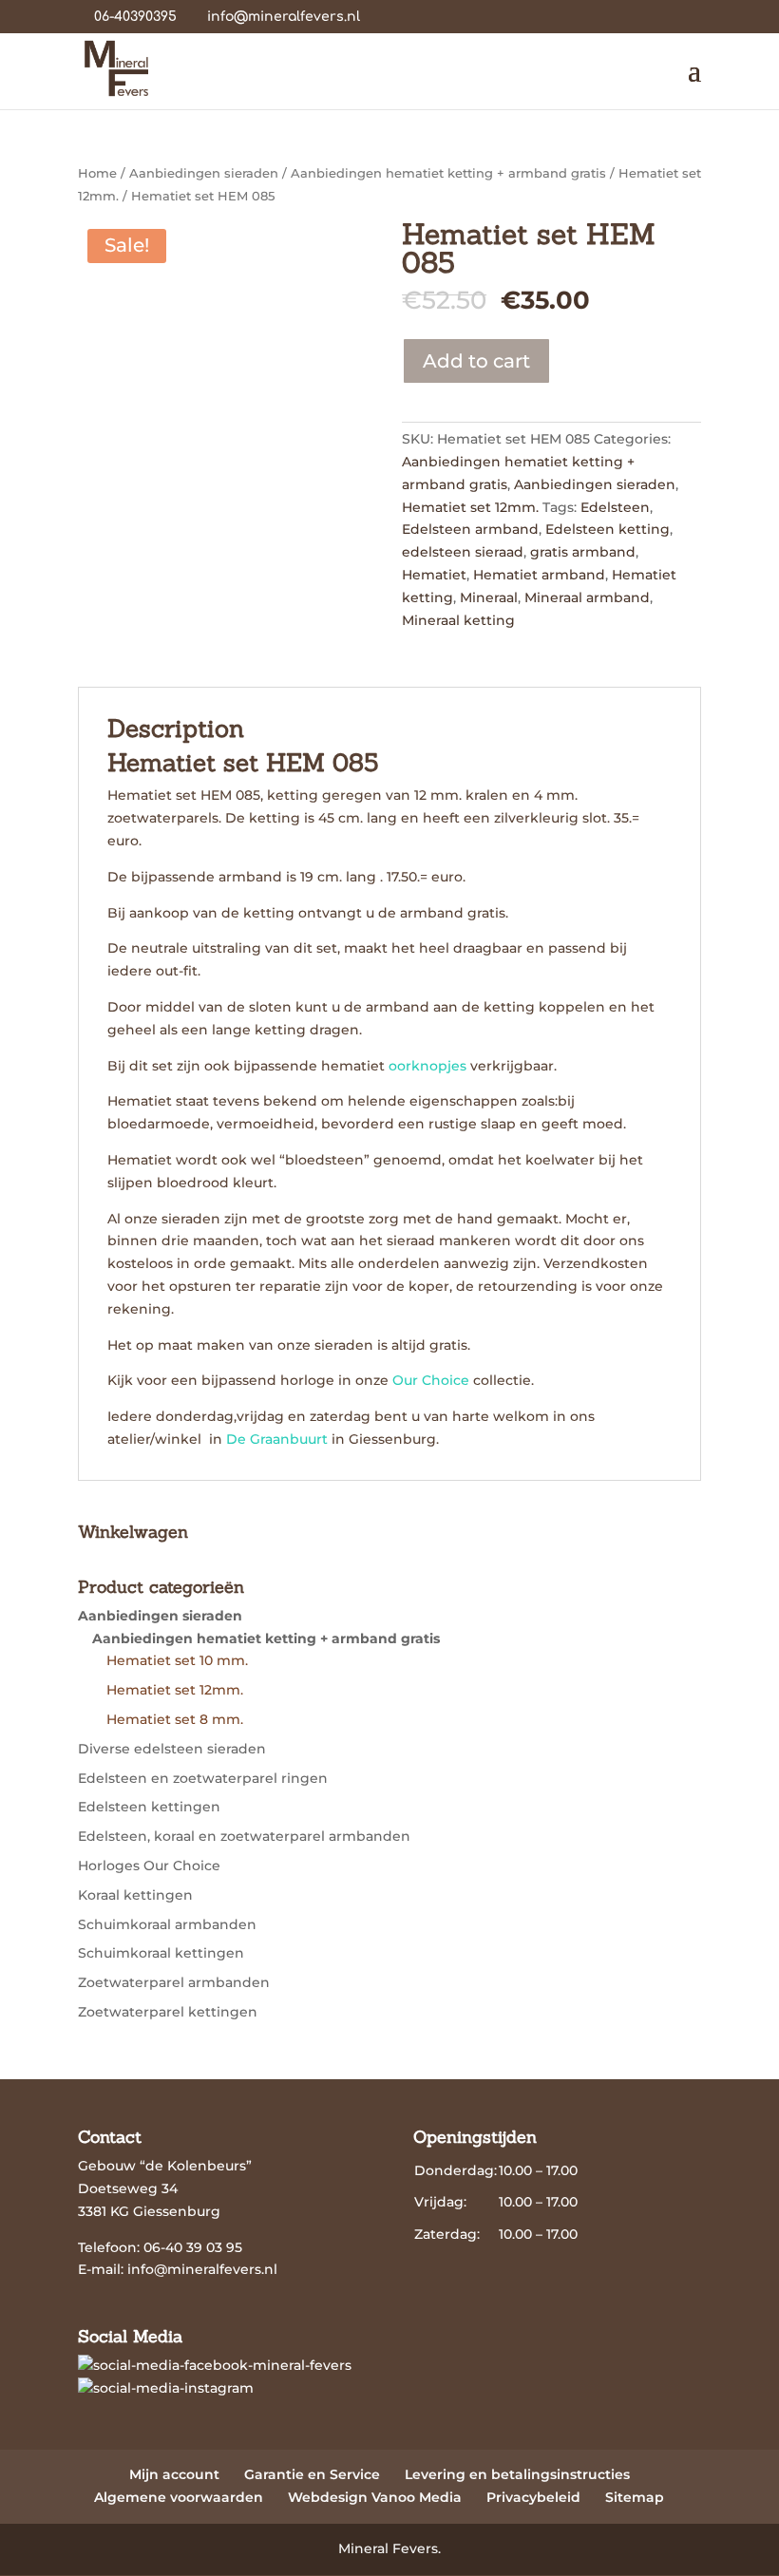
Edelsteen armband (470, 529)
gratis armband (583, 552)
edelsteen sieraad (463, 552)
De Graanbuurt (279, 1439)
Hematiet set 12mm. (470, 507)
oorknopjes (427, 1066)
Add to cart (476, 361)
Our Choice (431, 1380)
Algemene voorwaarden (179, 2497)
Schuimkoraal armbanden (167, 1924)
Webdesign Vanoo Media (375, 2497)
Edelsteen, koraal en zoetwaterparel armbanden (244, 1836)
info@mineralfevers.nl (202, 2269)
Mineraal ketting (458, 620)
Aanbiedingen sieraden (204, 173)
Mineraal (489, 597)
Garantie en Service (312, 2474)
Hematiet (434, 575)
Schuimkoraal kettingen (161, 1953)
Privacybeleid (533, 2497)
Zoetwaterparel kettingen (168, 2012)
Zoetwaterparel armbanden (174, 1982)
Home (97, 173)
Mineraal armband (587, 597)
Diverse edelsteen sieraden (172, 1749)
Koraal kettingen (135, 1895)
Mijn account (174, 2474)
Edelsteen (615, 507)
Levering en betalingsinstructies (517, 2474)
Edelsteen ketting (608, 529)
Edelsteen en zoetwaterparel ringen (203, 1778)
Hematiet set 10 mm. (177, 1660)
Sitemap (635, 2497)
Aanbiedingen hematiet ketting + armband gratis (448, 173)
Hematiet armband (539, 575)
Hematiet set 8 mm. (175, 1719)
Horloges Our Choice (149, 1866)
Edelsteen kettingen (149, 1807)
